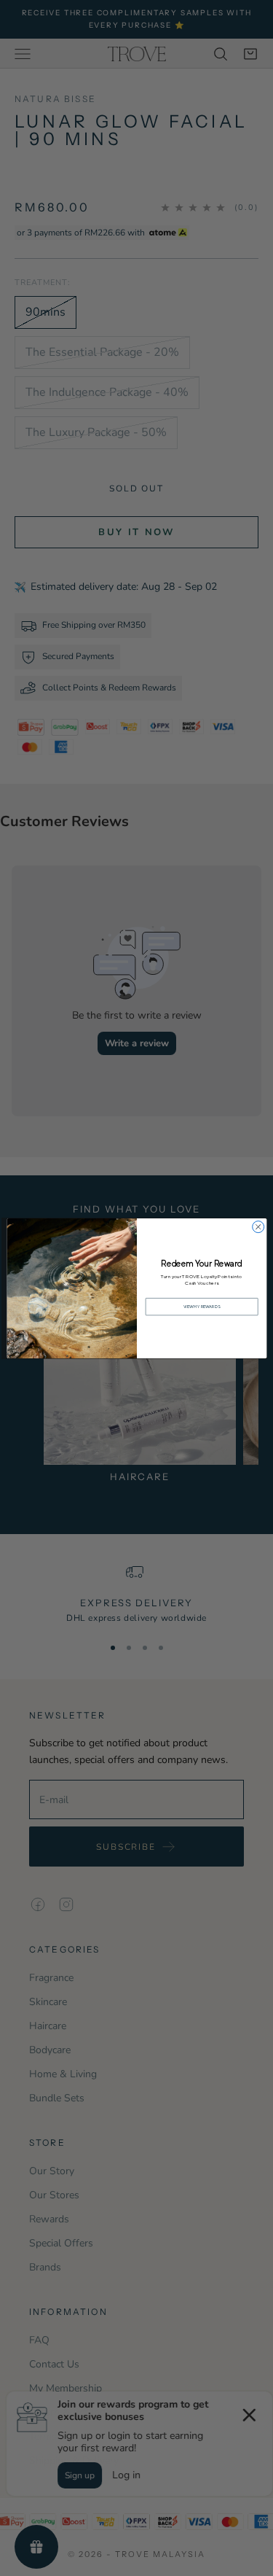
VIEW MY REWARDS (201, 1306)
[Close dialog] (258, 1226)
